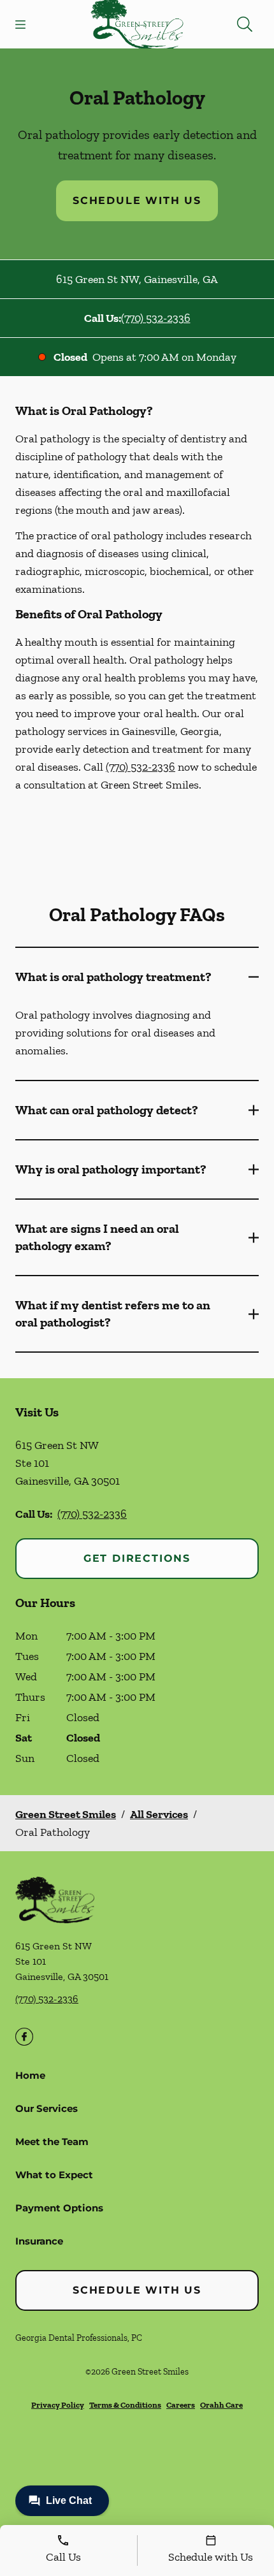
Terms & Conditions (125, 2405)
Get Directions (137, 1558)
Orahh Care (221, 2405)
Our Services (47, 2108)
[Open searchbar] (245, 24)
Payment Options (59, 2208)
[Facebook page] (24, 2037)
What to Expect (54, 2175)
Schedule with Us (137, 200)
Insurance (39, 2241)
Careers (181, 2405)
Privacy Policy (58, 2405)
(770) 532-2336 (156, 318)
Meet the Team (52, 2142)
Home (30, 2075)
